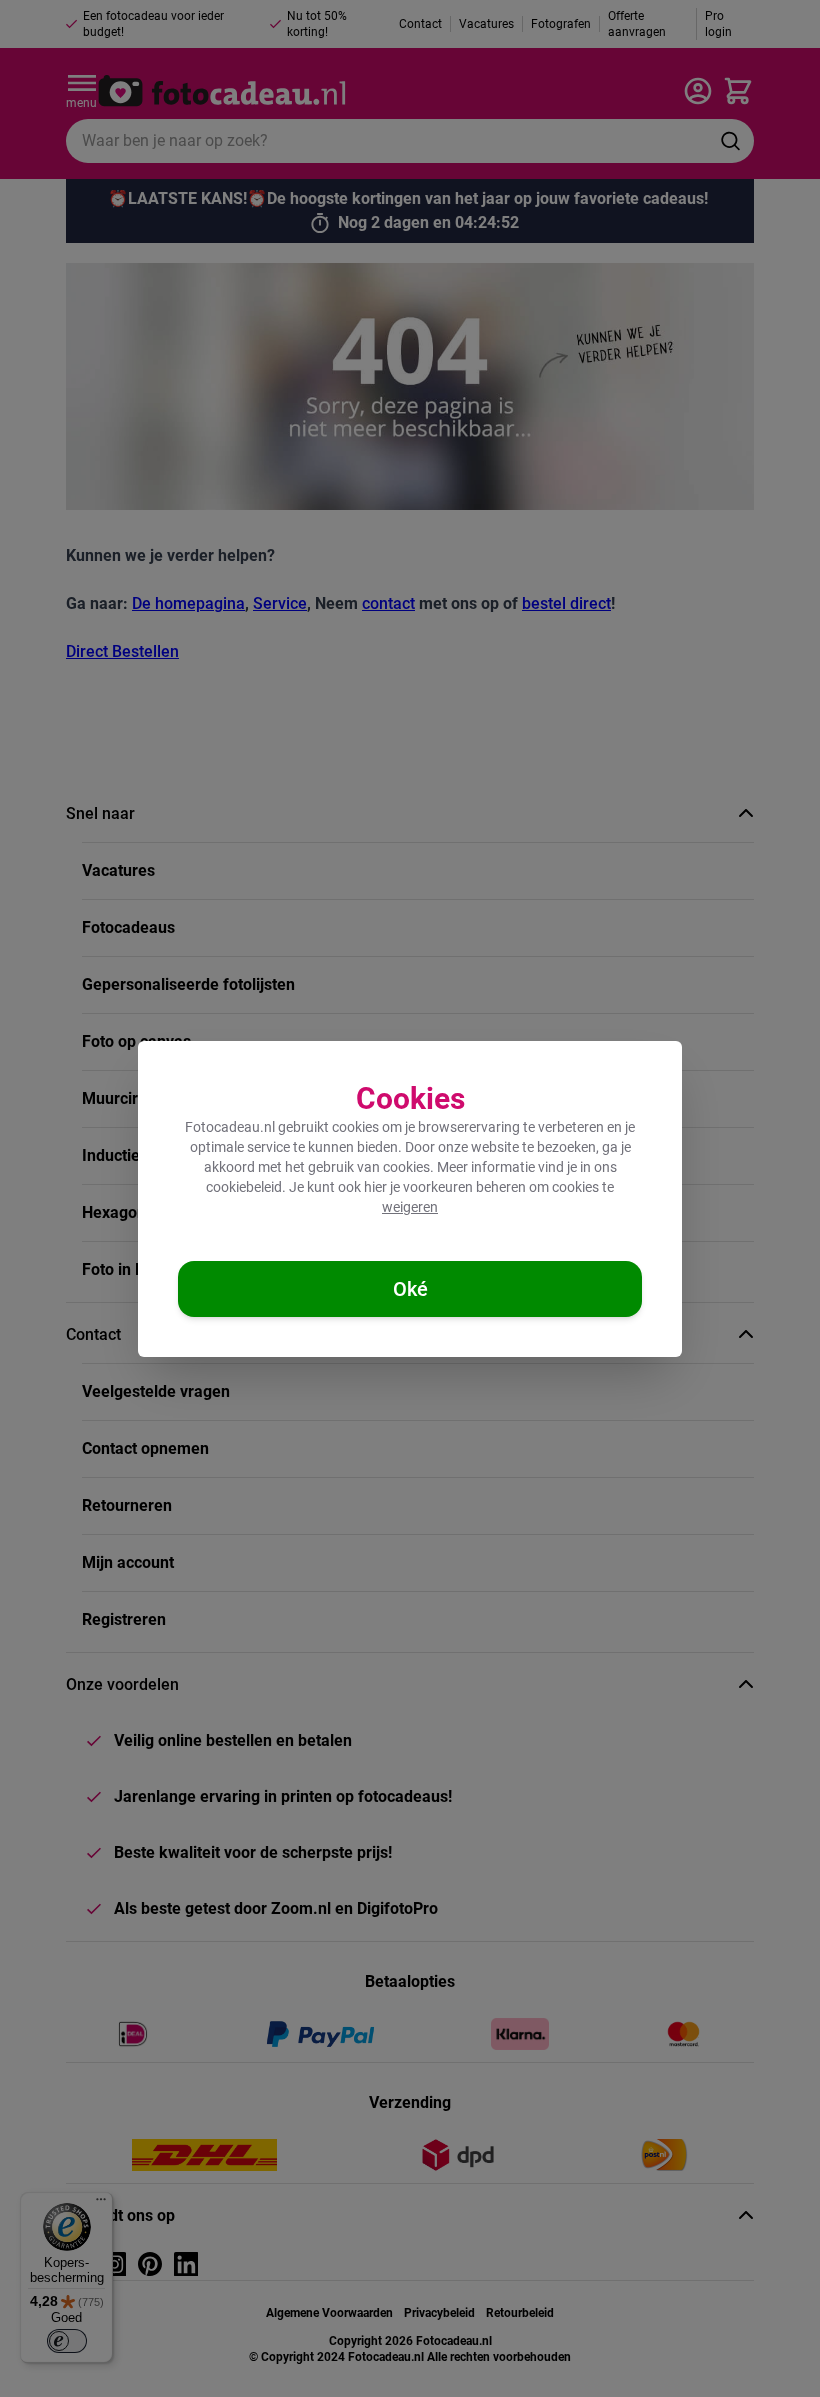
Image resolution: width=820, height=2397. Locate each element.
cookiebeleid (244, 1187)
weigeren (410, 1207)
